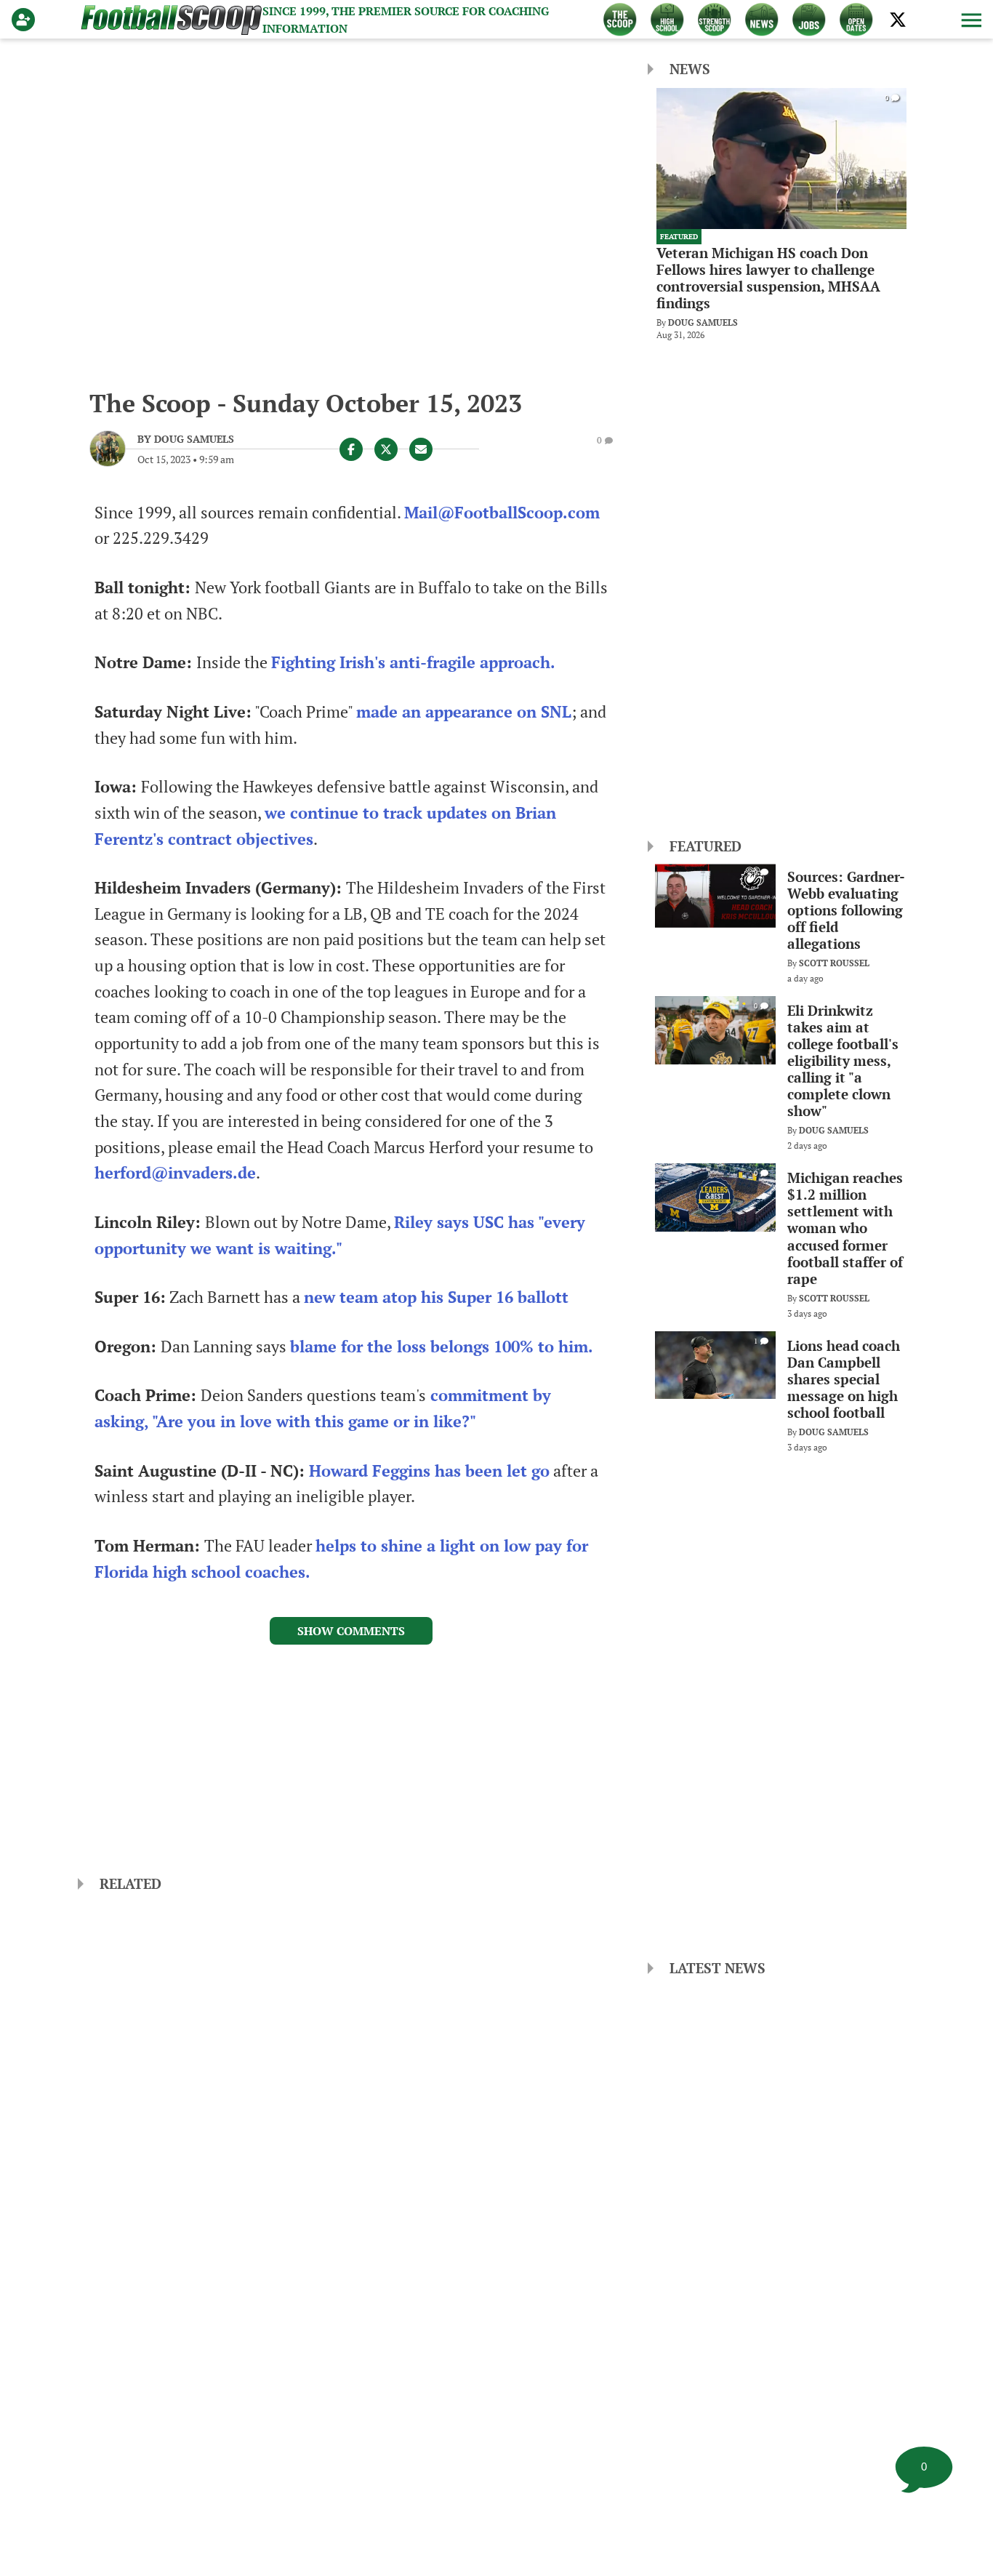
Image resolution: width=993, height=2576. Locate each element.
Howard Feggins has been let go (429, 1471)
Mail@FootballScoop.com (502, 513)
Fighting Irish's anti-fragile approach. (413, 662)
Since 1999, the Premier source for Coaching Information (406, 20)
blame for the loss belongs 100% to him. (442, 1347)
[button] (970, 20)
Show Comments (351, 1631)
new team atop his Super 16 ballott (436, 1297)
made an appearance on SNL (464, 712)
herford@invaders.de (175, 1173)
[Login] (26, 20)
